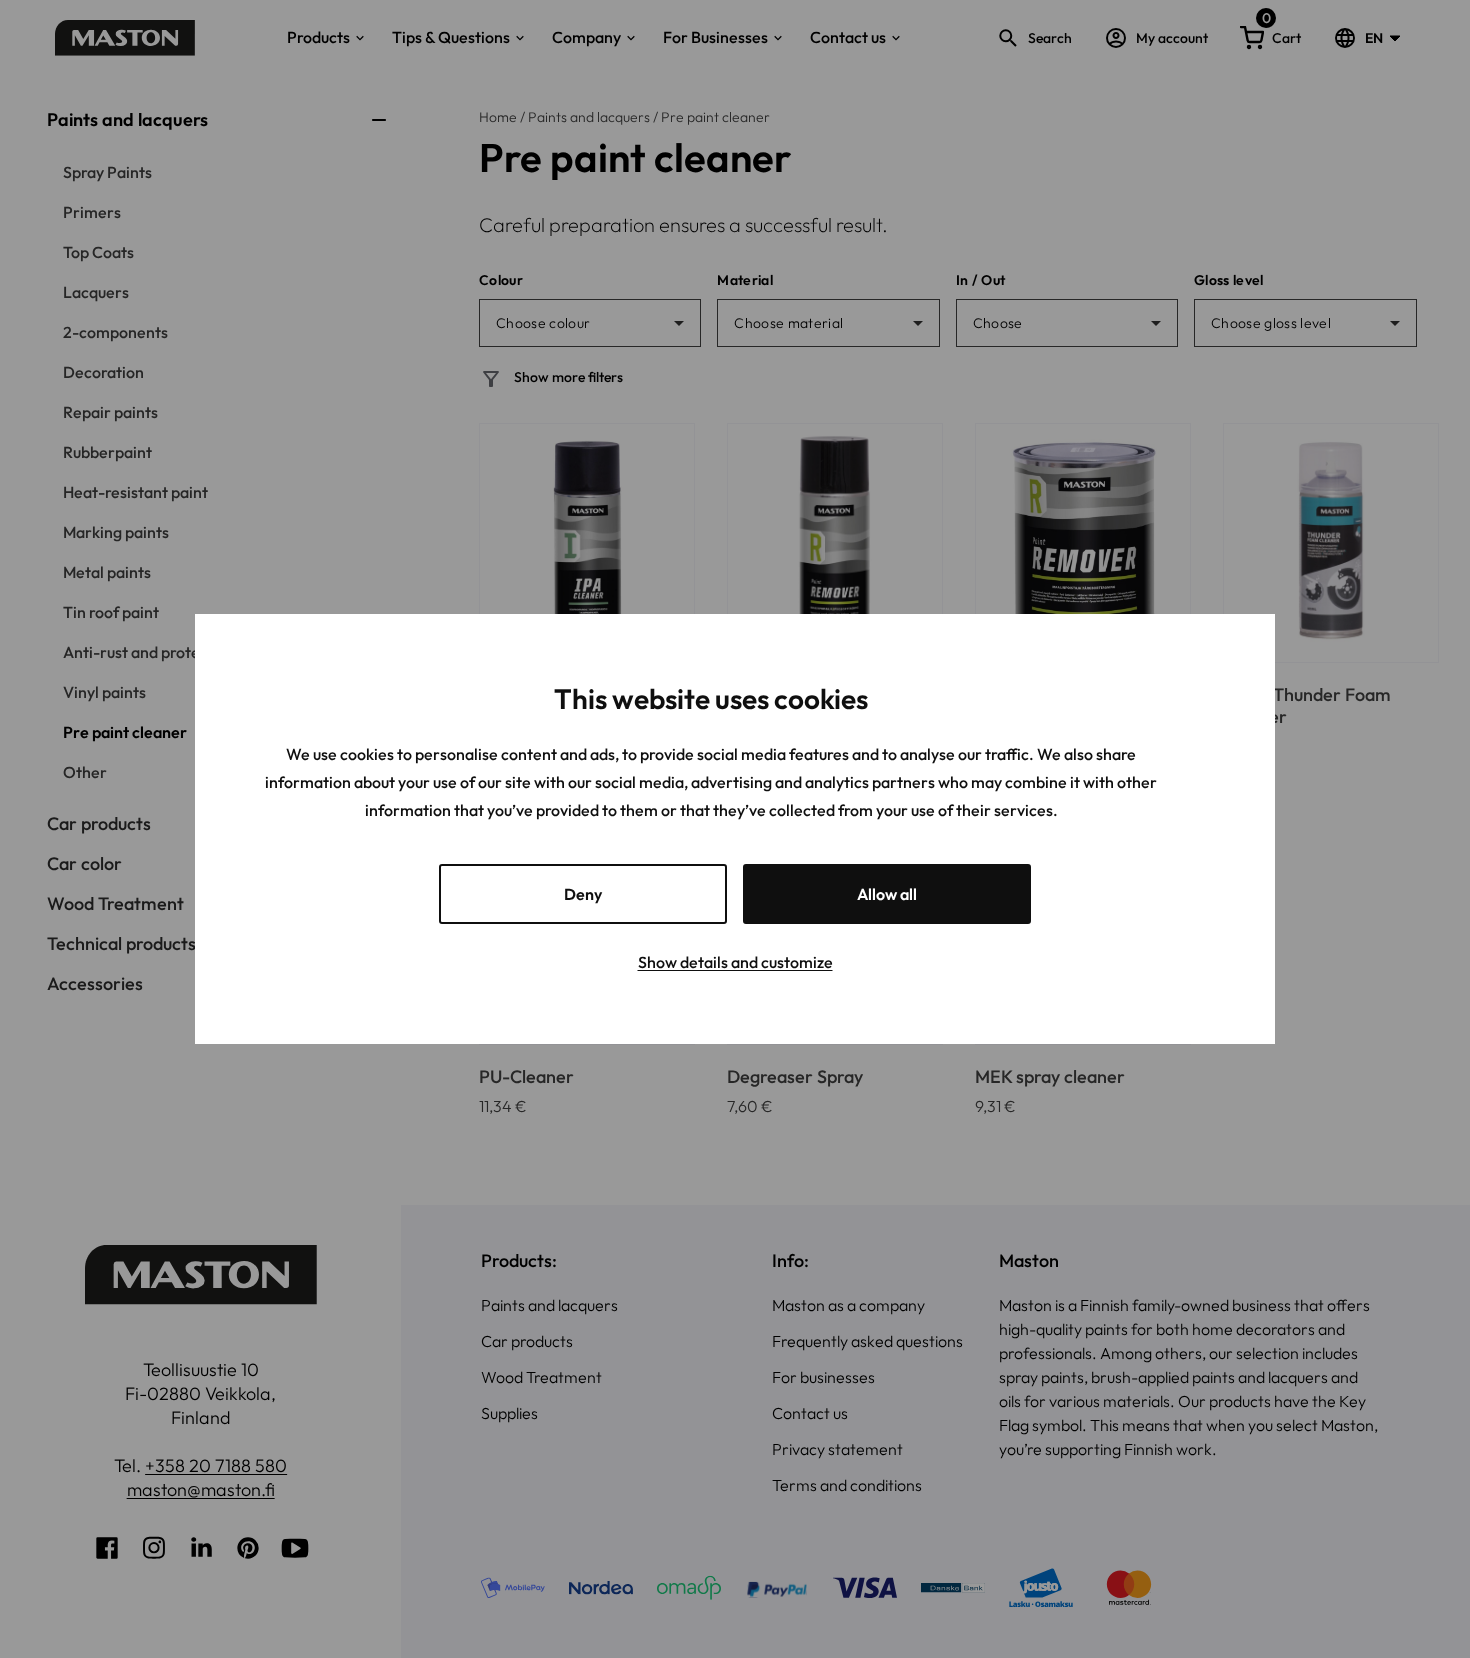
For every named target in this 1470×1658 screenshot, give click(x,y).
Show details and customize (735, 962)
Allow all (887, 894)
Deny (583, 894)
